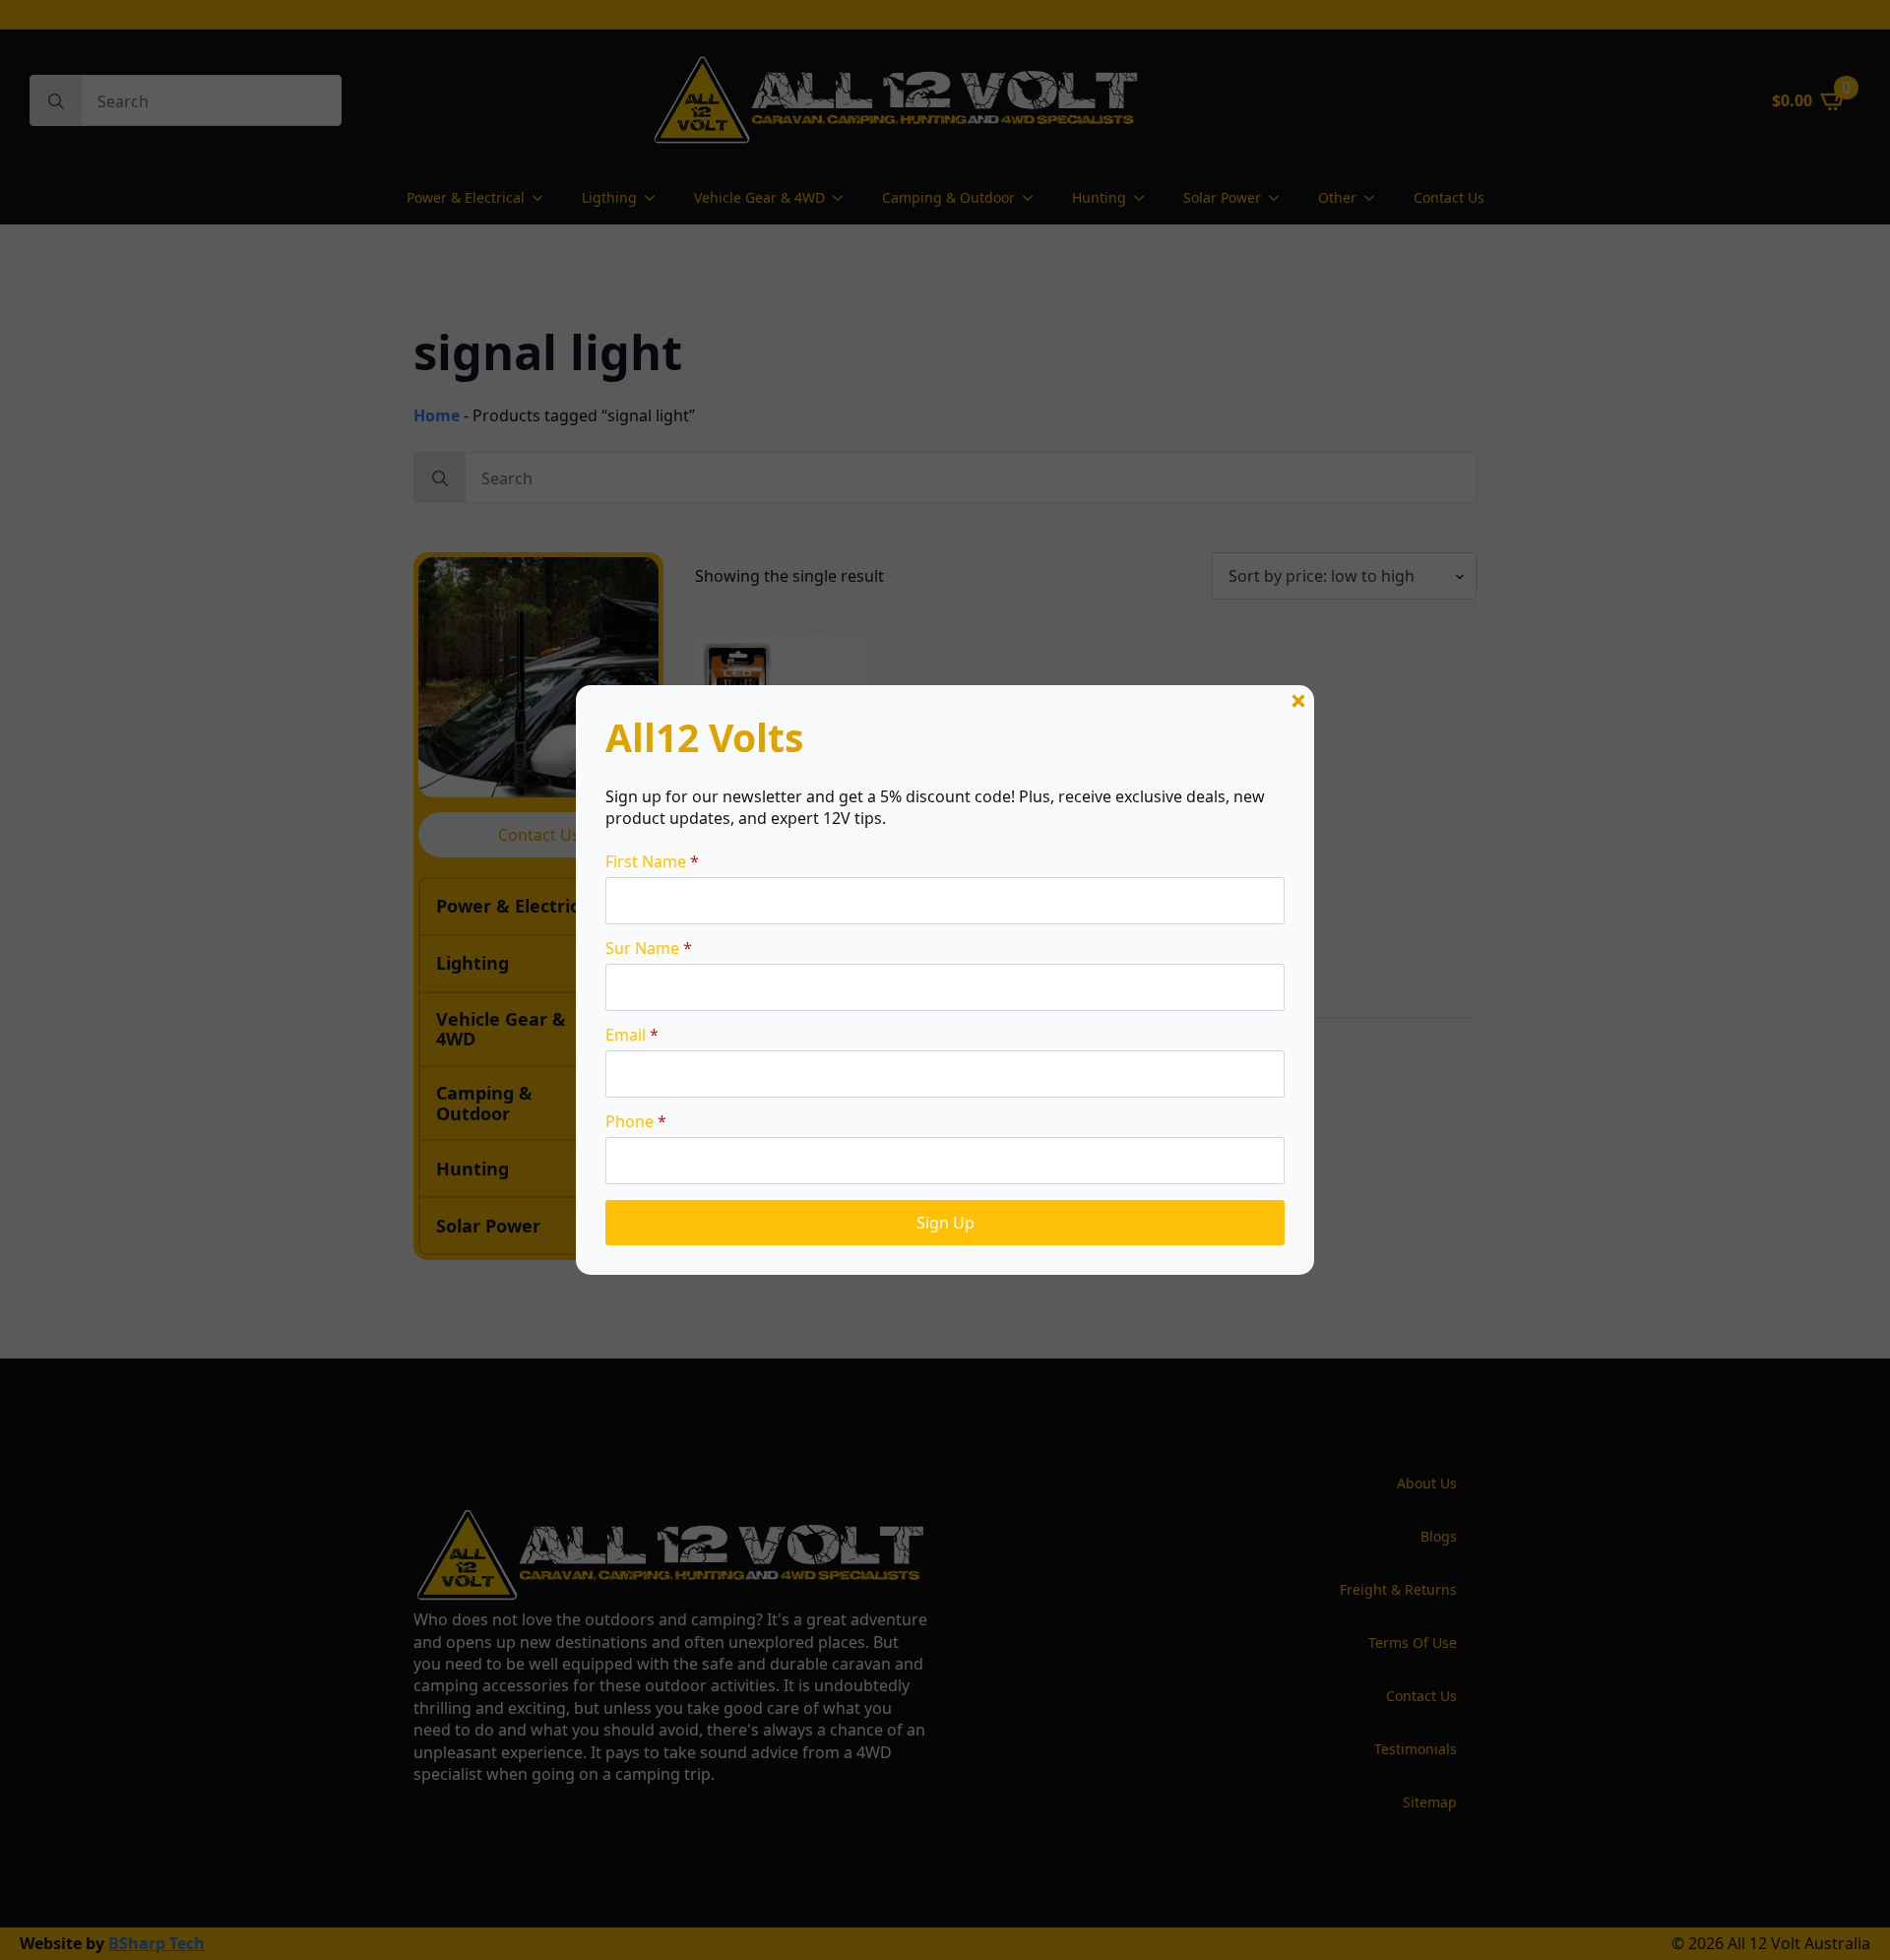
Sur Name (649, 948)
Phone (636, 1121)
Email (632, 1035)
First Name (652, 861)
